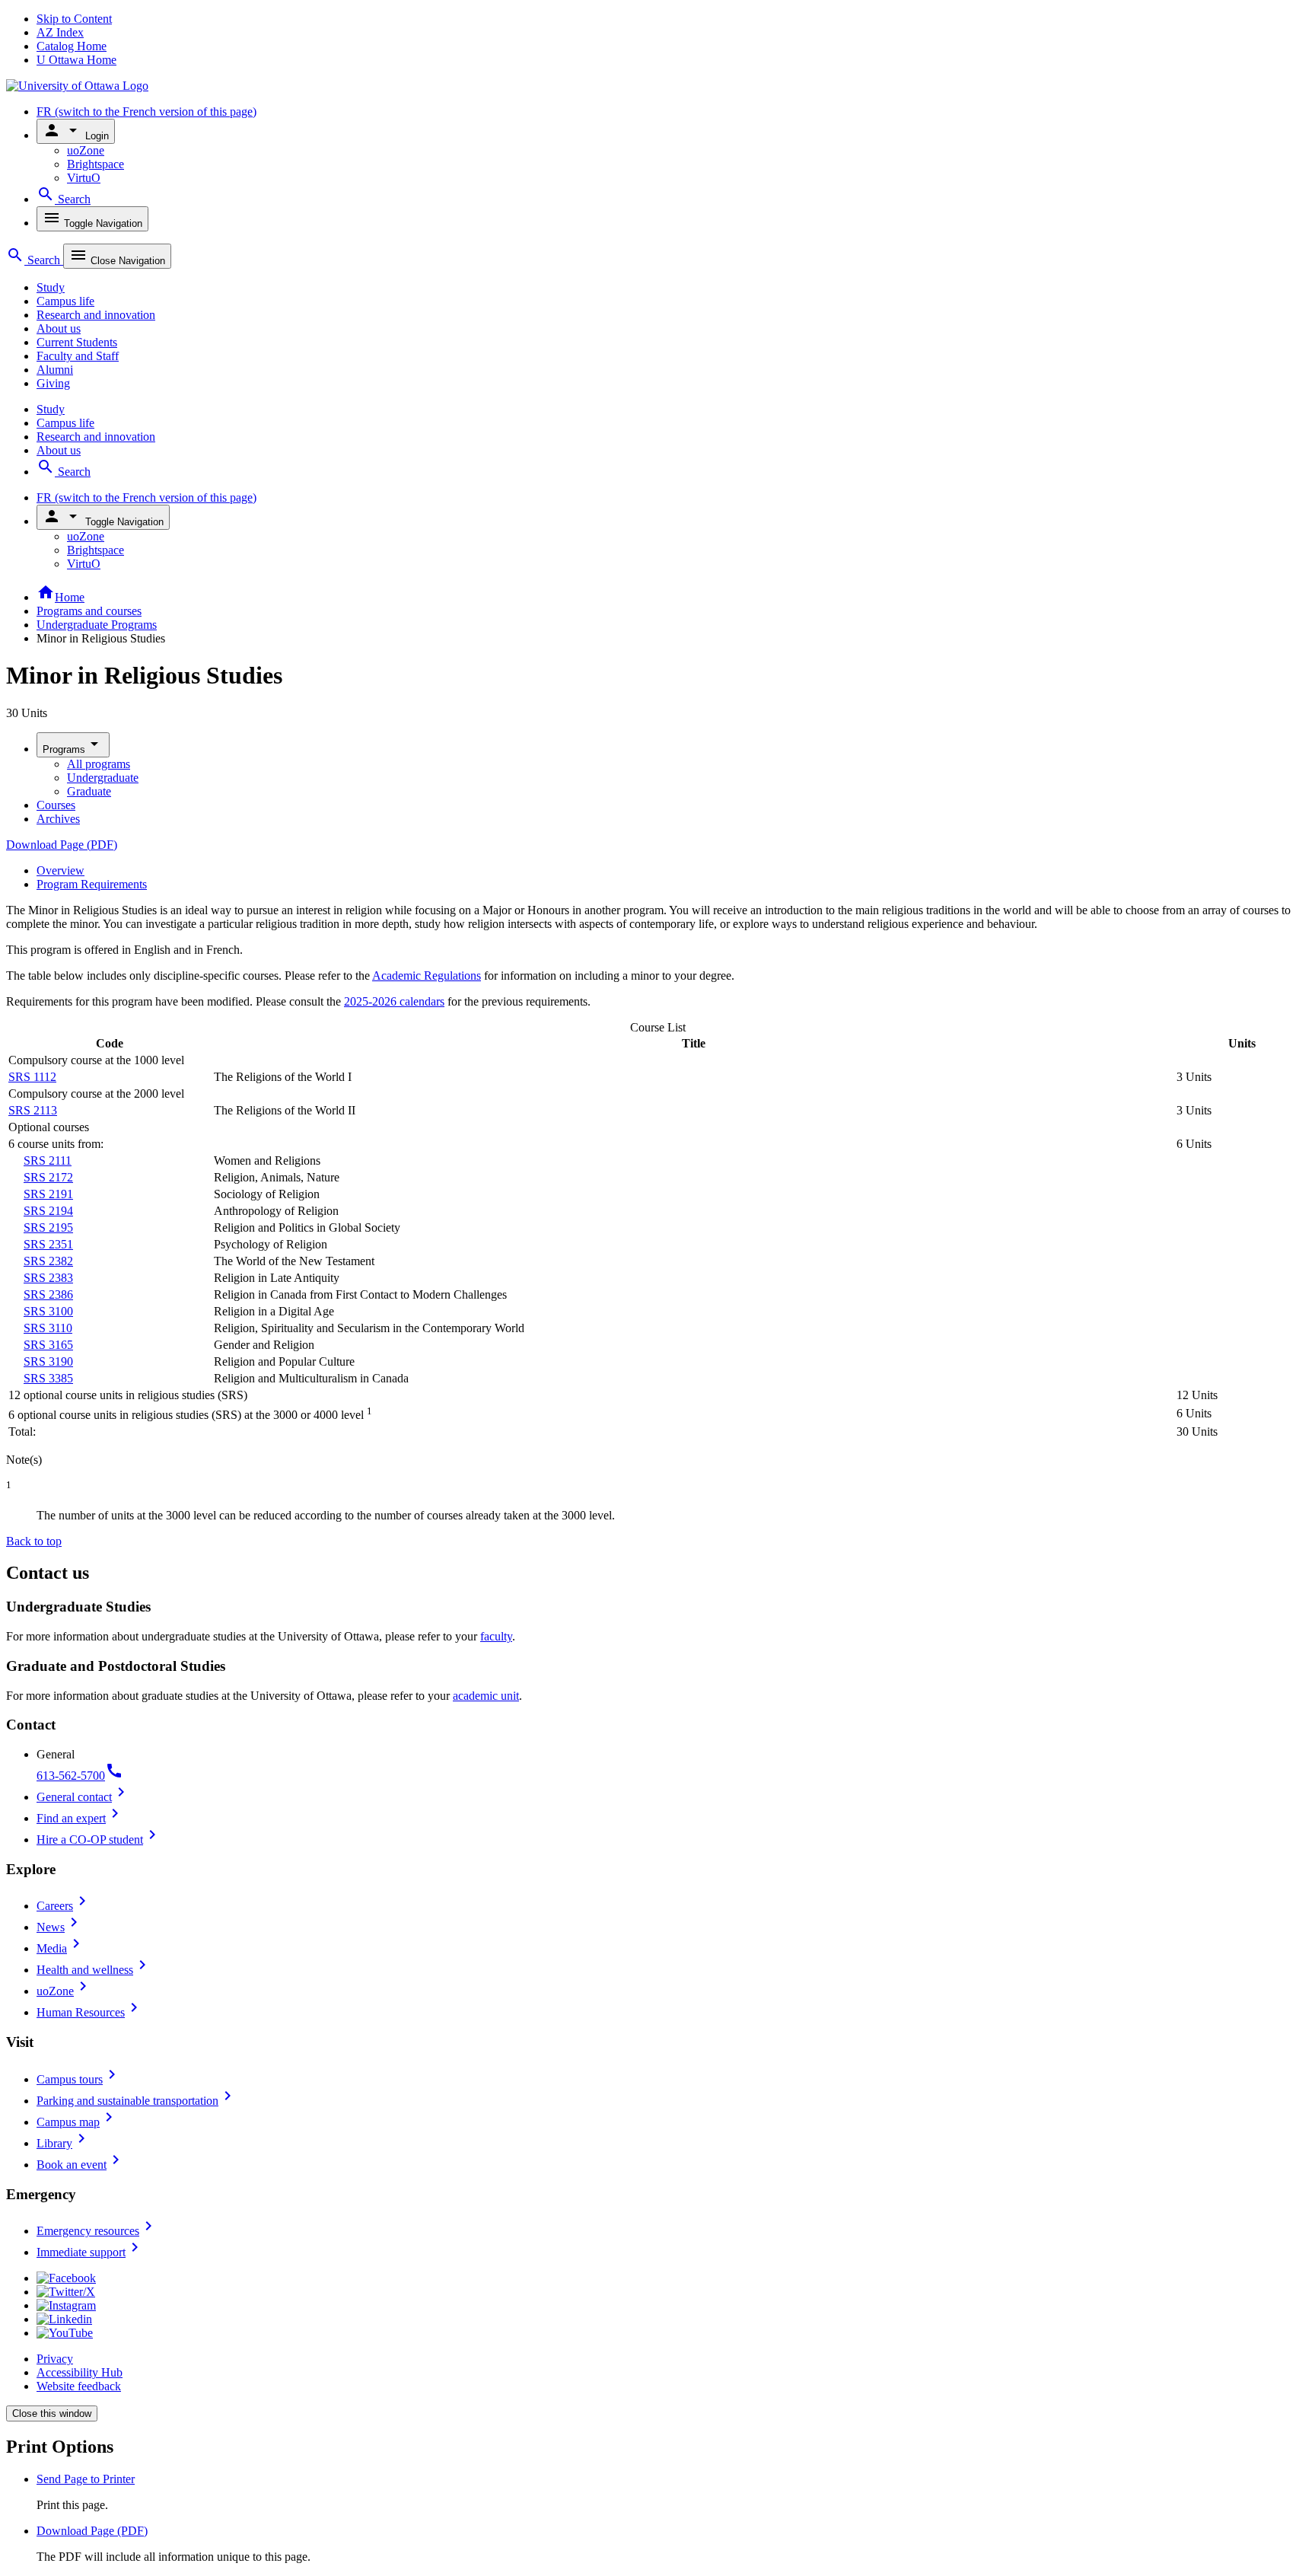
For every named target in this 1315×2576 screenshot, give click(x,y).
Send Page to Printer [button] (86, 2479)
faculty (496, 1636)
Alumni (55, 370)
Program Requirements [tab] (92, 884)
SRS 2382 (48, 1261)
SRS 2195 (48, 1227)
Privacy (55, 2359)
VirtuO (84, 178)
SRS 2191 (48, 1194)
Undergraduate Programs (97, 625)
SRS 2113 (33, 1110)
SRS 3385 (48, 1378)
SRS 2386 (48, 1294)
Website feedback (79, 2386)
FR (146, 112)
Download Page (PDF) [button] (92, 2531)
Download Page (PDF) (62, 845)
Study (51, 287)
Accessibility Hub (80, 2372)
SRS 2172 (48, 1177)
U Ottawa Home (76, 60)
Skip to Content (74, 19)
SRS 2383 (48, 1278)
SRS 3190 (48, 1361)
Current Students (77, 342)
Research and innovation (96, 315)
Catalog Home (72, 46)
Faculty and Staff (78, 356)
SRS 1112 (32, 1077)
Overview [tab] (60, 870)
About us (59, 328)
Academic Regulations (427, 976)
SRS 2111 (48, 1160)
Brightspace (96, 164)
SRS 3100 (48, 1311)
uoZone (86, 150)
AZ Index (60, 32)
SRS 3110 (48, 1328)
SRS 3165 (48, 1345)
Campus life (65, 301)
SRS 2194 (48, 1211)
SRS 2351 (48, 1244)
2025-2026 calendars (394, 1001)
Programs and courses (89, 611)
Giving (53, 383)
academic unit (486, 1696)
